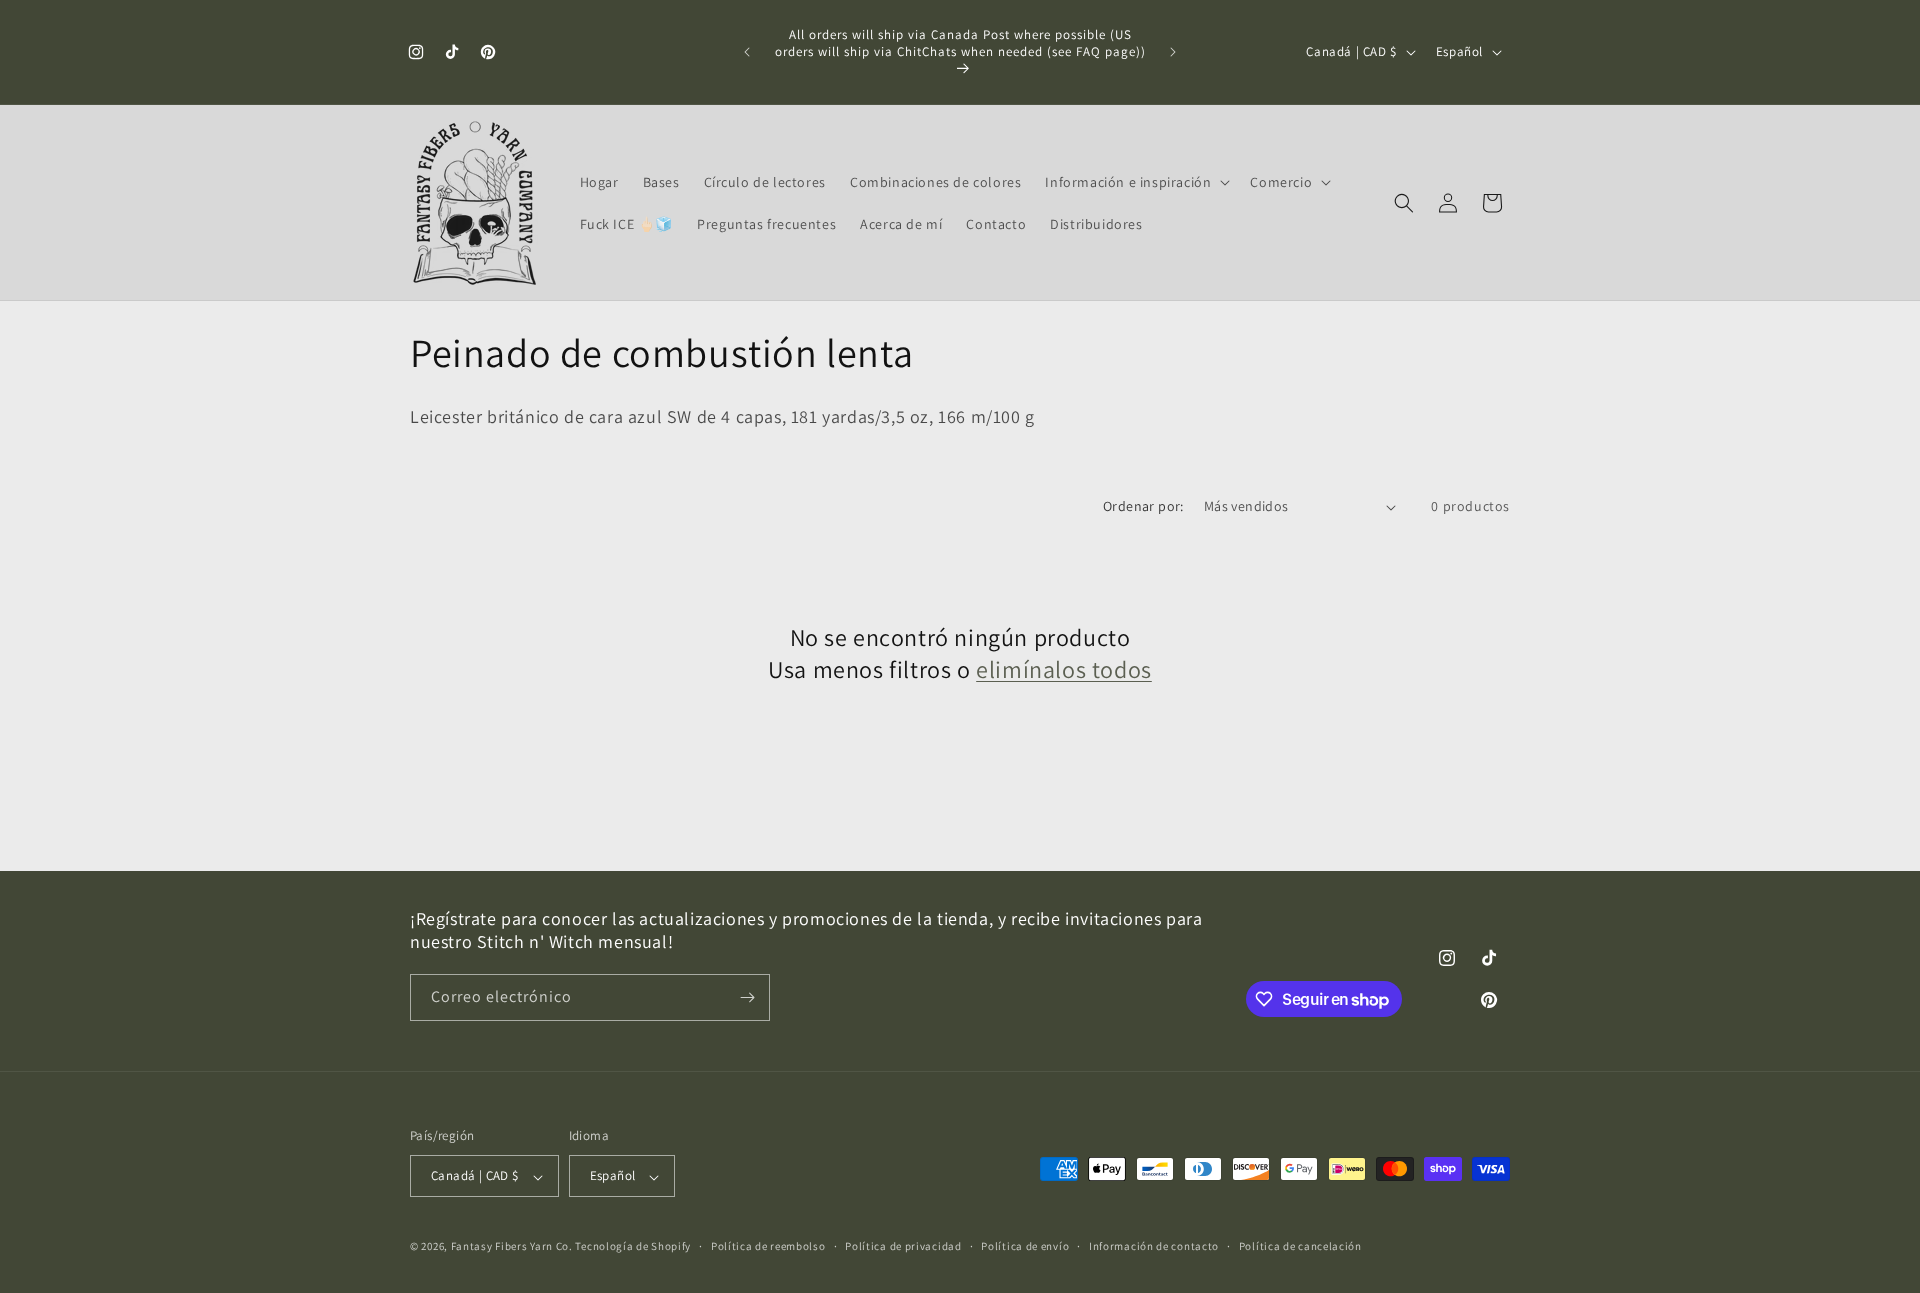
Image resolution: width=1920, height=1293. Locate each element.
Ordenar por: (1143, 506)
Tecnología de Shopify (633, 1247)
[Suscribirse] (747, 997)
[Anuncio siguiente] (1173, 52)
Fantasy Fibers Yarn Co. (512, 1247)
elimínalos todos (1064, 669)
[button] (1135, 182)
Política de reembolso (768, 1246)
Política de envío (1025, 1246)
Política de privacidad (903, 1246)
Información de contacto (1154, 1246)
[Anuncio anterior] (747, 52)
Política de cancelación (1300, 1246)
